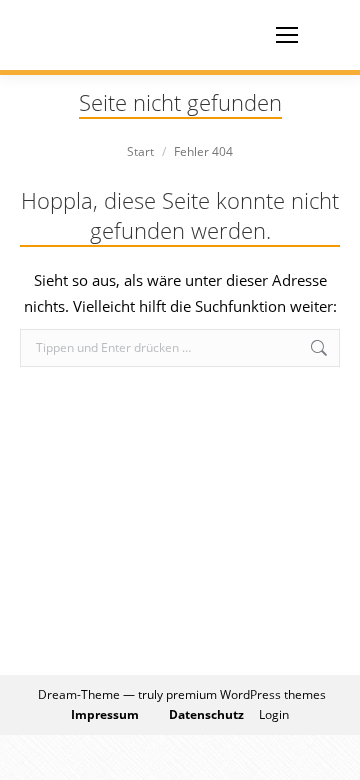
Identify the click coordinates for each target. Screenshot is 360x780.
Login (274, 714)
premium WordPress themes (246, 694)
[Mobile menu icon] (287, 35)
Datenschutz (206, 714)
